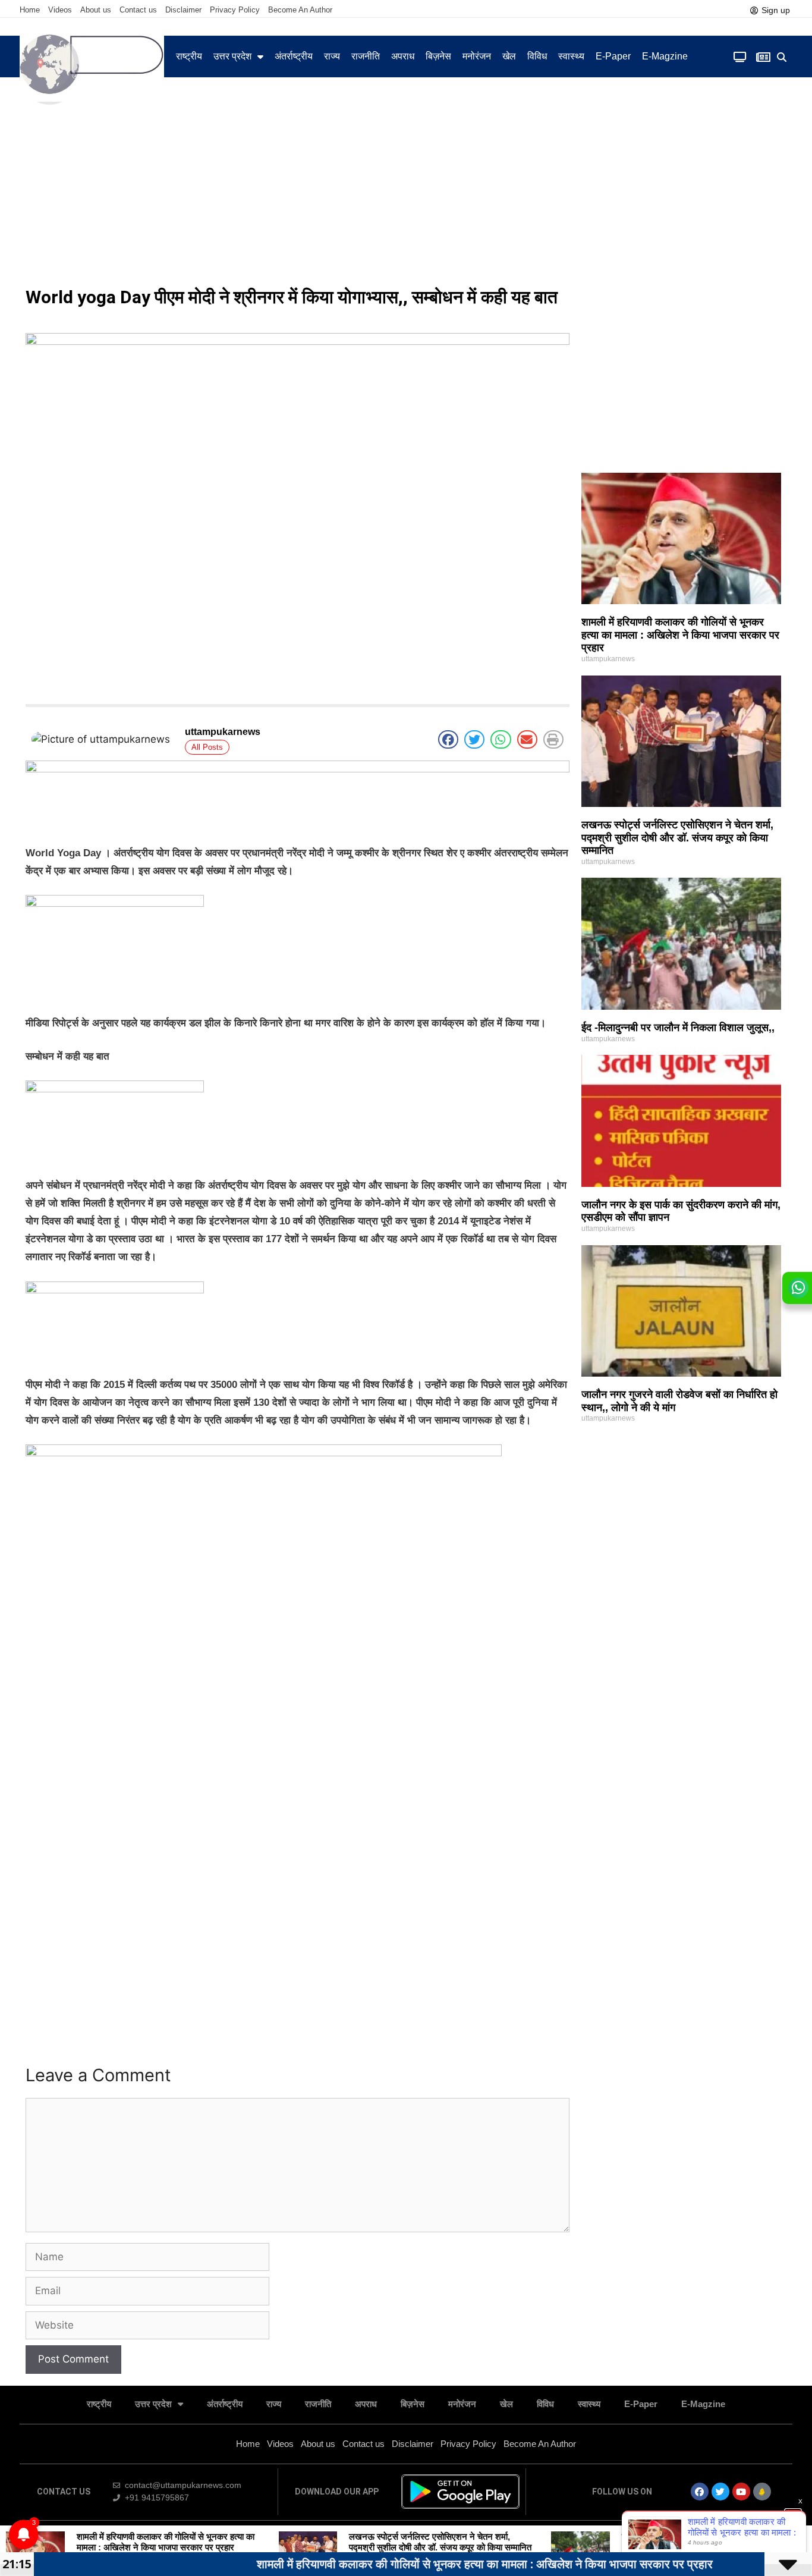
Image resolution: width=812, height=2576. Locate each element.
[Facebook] (700, 2492)
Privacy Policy (235, 10)
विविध (537, 56)
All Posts (207, 747)
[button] (782, 57)
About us (96, 10)
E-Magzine (665, 56)
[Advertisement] (406, 190)
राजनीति (366, 56)
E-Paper (613, 56)
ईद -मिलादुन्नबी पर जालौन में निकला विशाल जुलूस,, (678, 1028)
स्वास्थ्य (571, 56)
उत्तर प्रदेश (232, 56)
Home (30, 10)
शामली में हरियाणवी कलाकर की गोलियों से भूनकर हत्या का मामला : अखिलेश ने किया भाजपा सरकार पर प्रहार (680, 635)
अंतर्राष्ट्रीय (294, 56)
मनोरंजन (477, 56)
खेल (509, 56)
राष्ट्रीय (189, 56)
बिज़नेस (438, 56)
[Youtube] (741, 2492)
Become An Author (300, 10)
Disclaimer (183, 10)
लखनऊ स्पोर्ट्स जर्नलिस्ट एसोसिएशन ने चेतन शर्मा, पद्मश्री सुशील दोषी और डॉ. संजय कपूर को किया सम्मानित (677, 838)
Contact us (138, 10)
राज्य (332, 56)
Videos (60, 10)
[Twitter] (720, 2492)
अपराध (403, 56)
